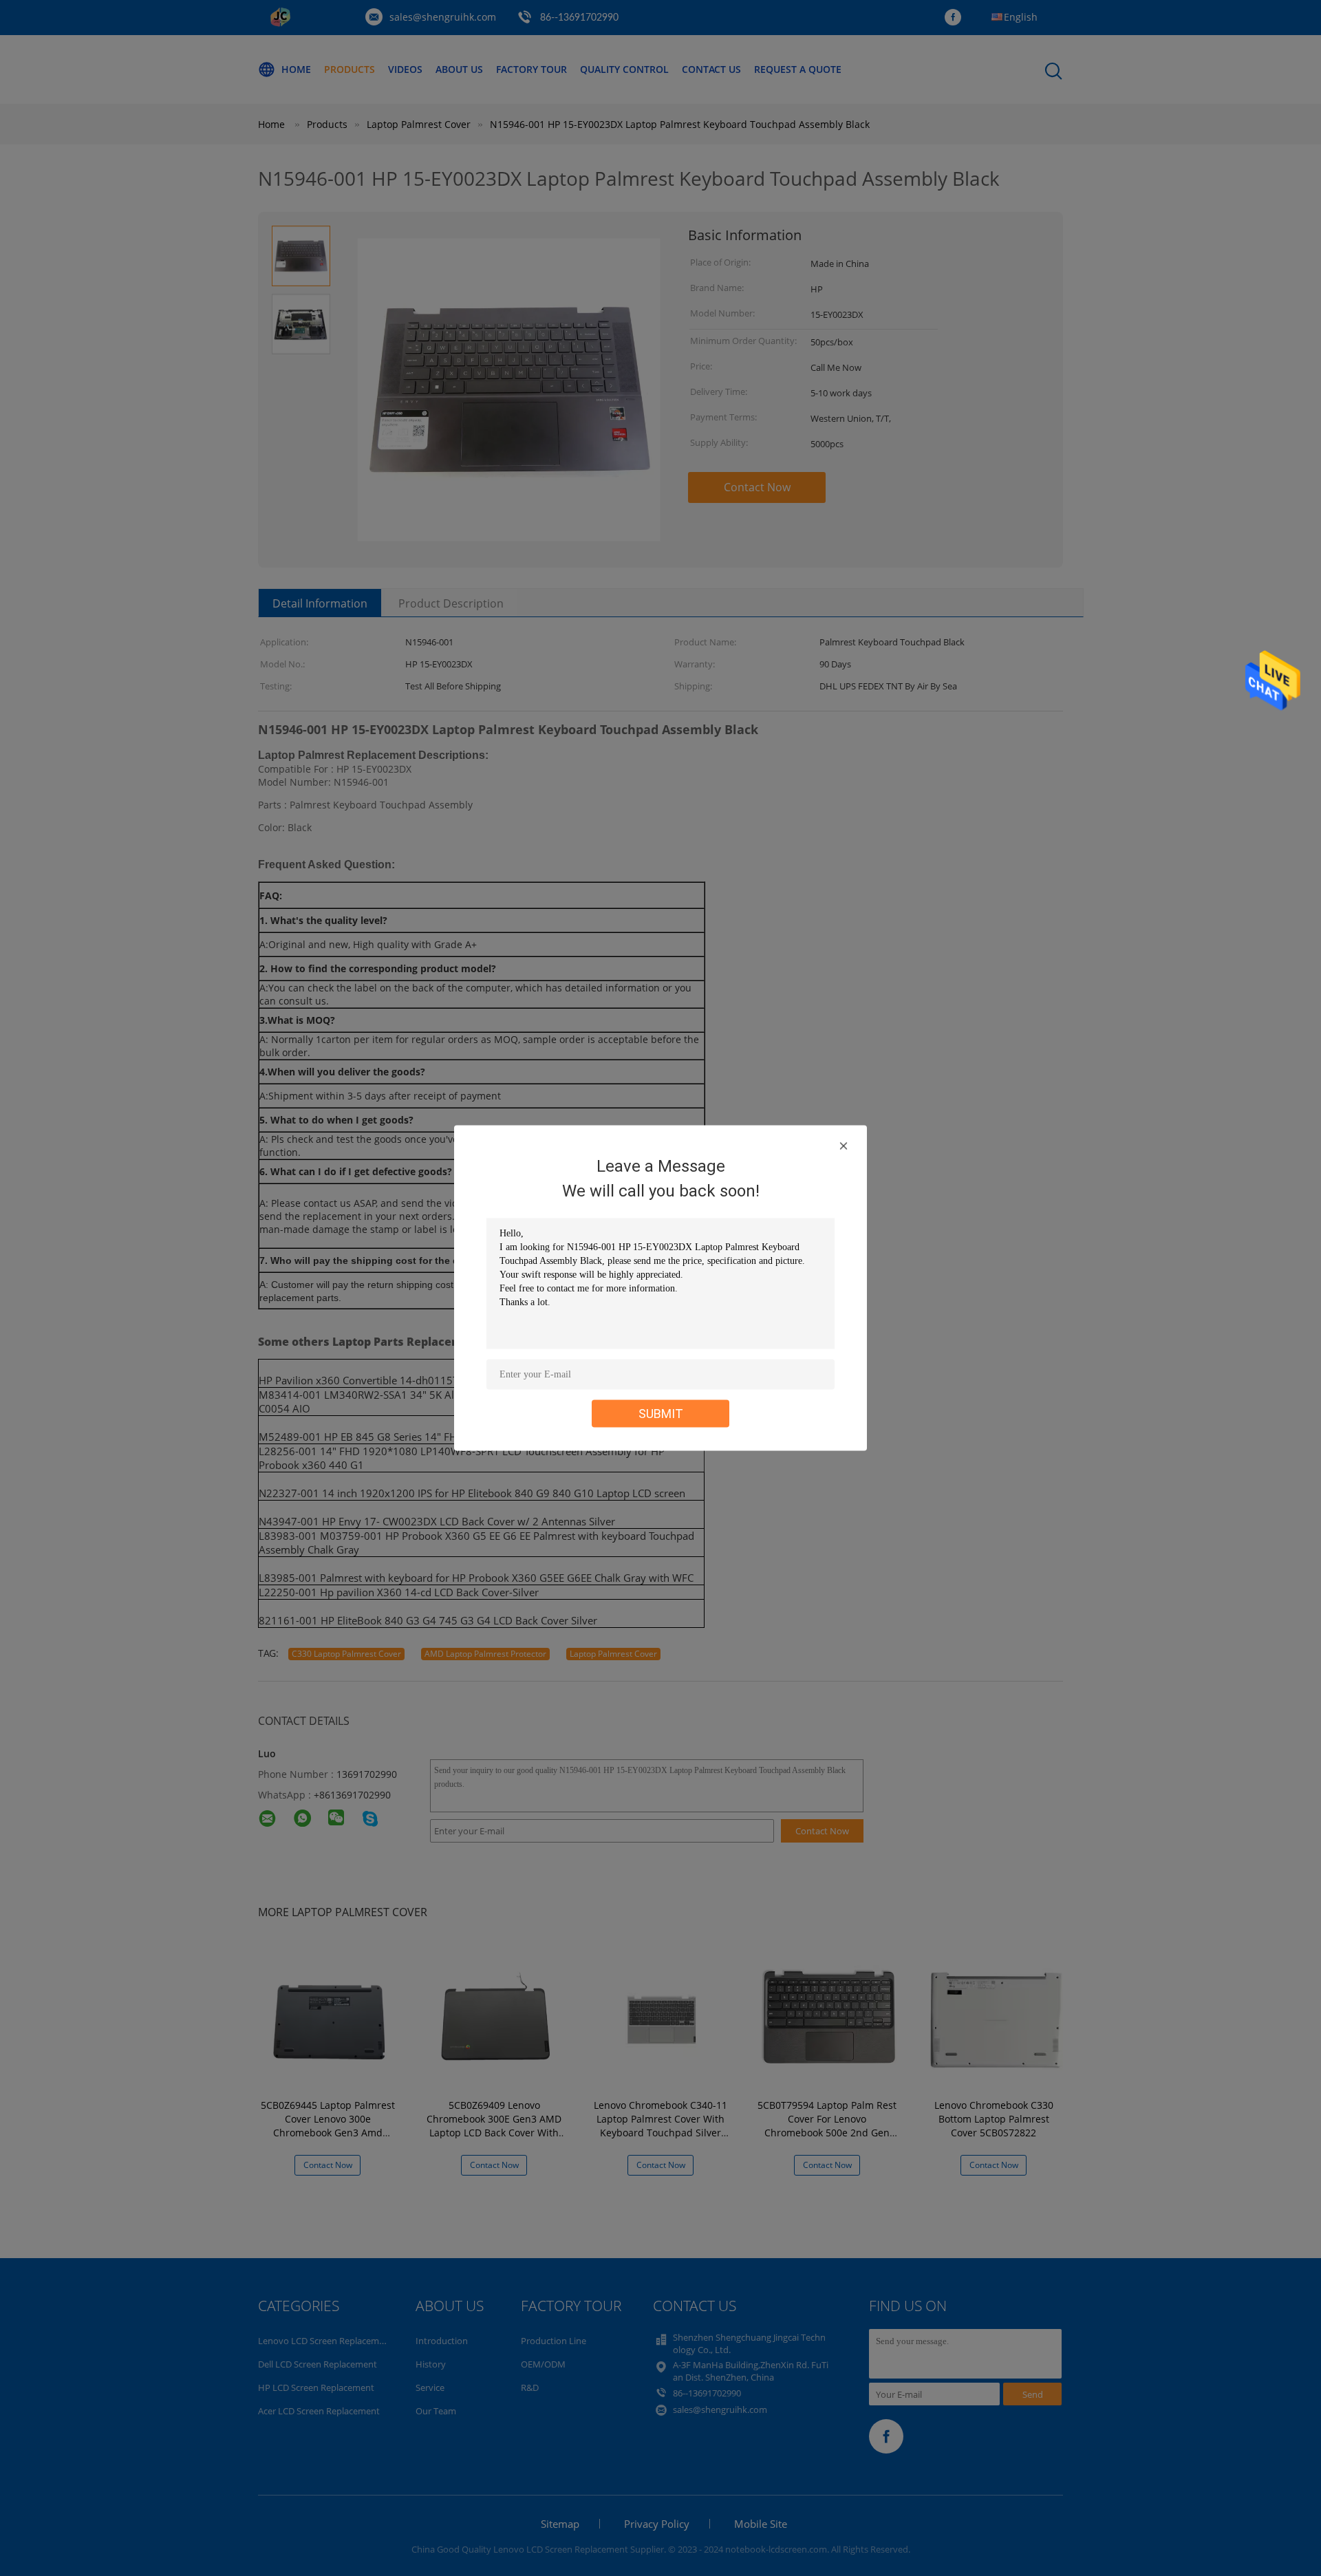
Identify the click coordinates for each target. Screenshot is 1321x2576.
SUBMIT (661, 1414)
